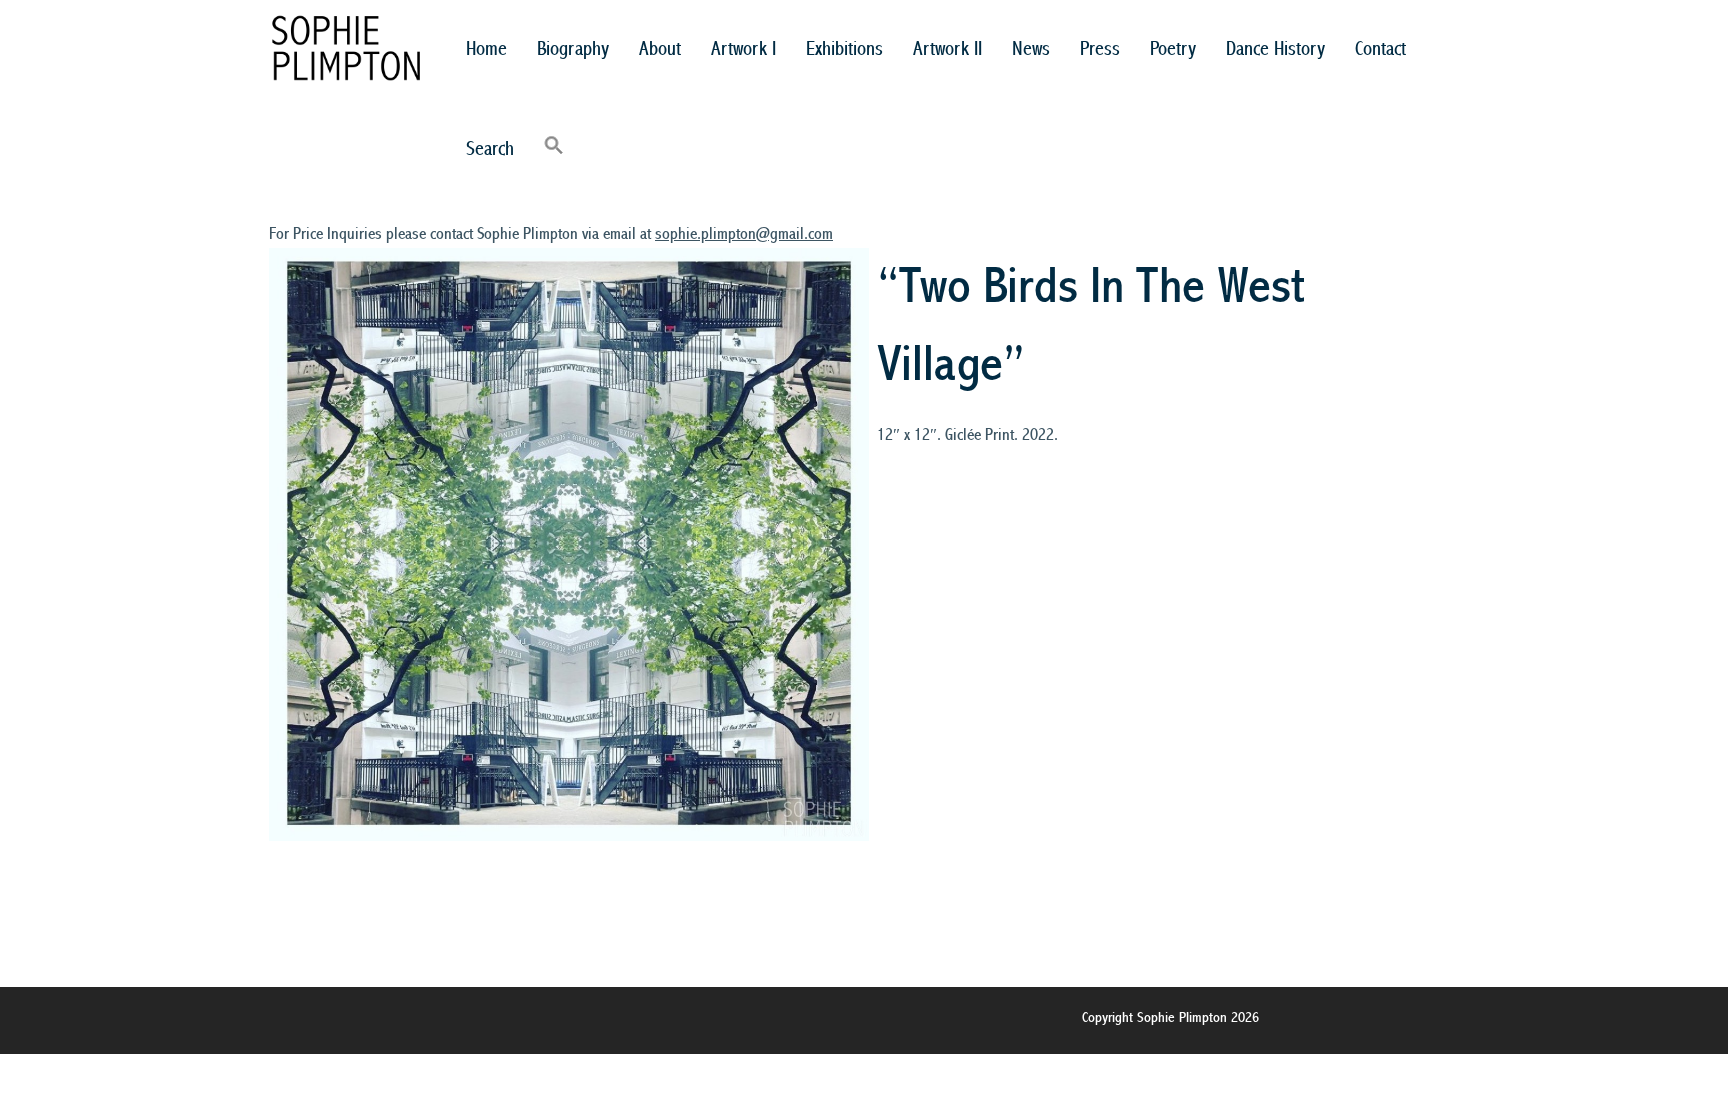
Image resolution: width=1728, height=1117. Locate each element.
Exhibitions (844, 49)
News (1031, 49)
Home (486, 49)
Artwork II (947, 49)
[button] (554, 150)
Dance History (1275, 49)
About (660, 49)
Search (490, 149)
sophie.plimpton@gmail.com (744, 234)
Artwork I (743, 49)
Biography (573, 49)
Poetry (1173, 49)
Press (1100, 49)
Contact (1380, 49)
